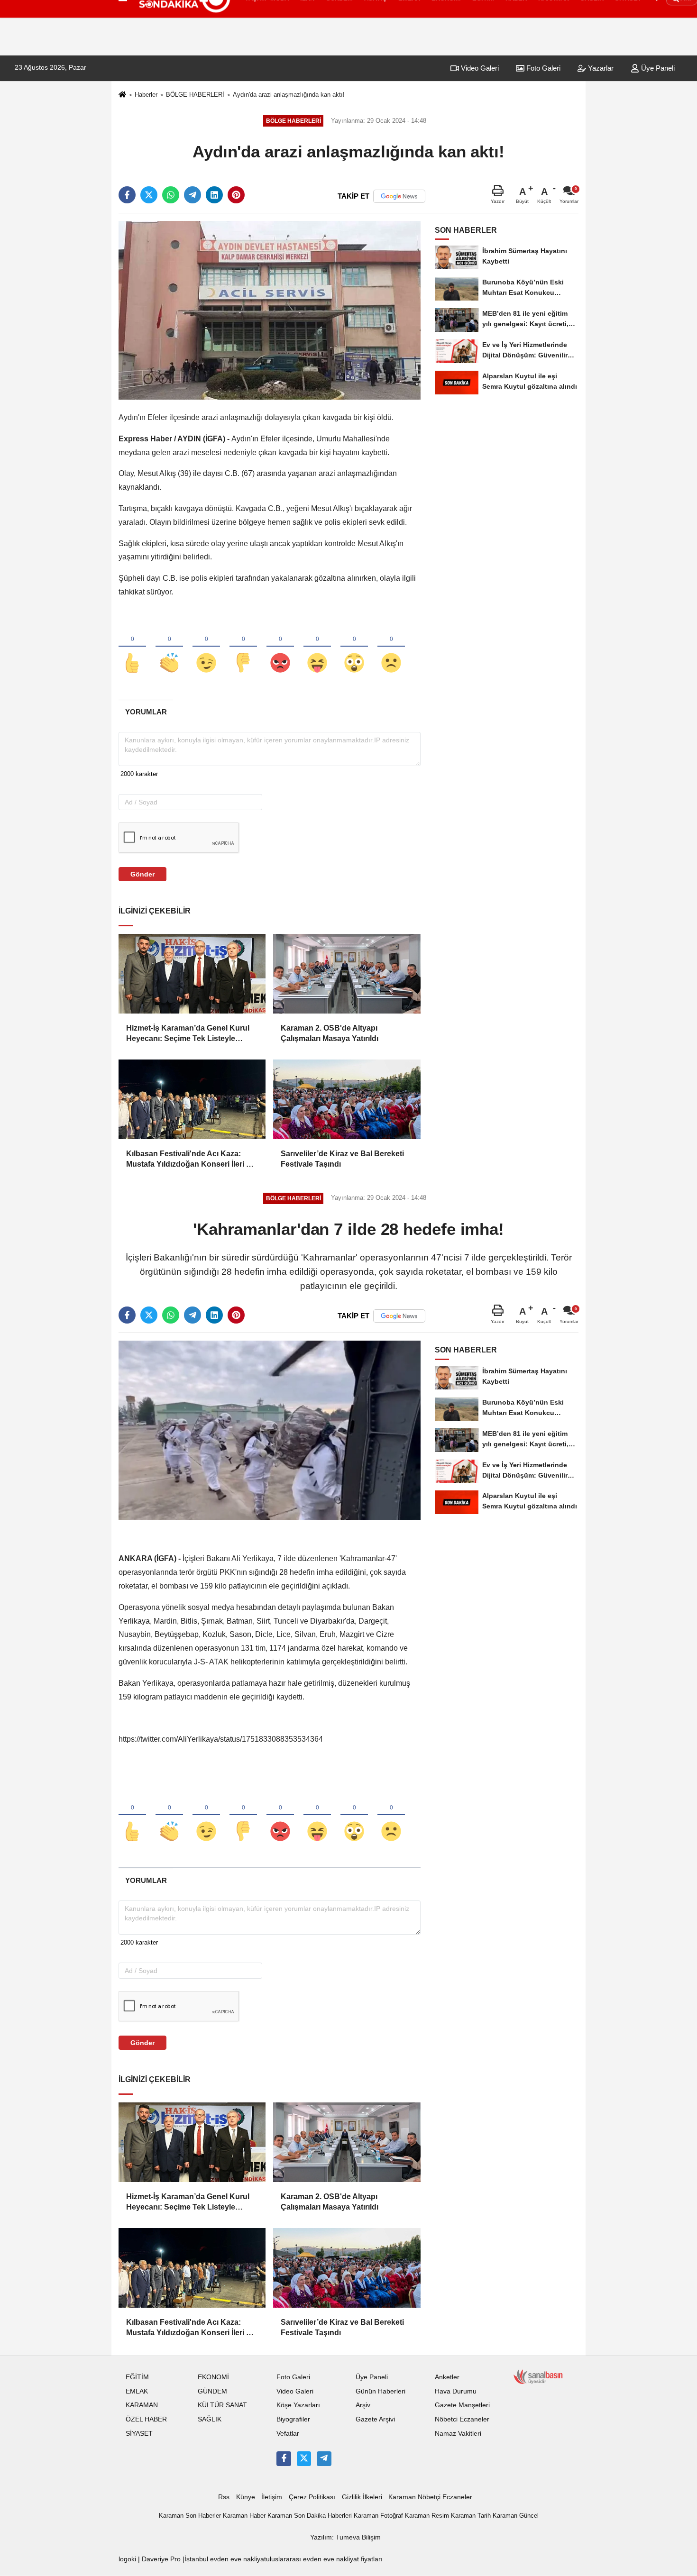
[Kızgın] (280, 647)
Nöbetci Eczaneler (462, 2419)
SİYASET (139, 2434)
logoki (127, 2559)
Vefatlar (288, 2434)
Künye (246, 2497)
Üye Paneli (657, 68)
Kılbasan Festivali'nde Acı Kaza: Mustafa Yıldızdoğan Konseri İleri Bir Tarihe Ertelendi (191, 1160)
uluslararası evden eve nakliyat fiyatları (324, 2559)
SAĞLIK (210, 2419)
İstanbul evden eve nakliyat (225, 2559)
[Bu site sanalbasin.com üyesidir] (538, 2376)
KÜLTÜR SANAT (222, 2405)
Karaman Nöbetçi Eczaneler (430, 2497)
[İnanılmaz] (354, 647)
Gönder (142, 874)
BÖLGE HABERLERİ (195, 95)
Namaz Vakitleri (458, 2434)
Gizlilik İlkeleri (362, 2497)
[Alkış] (169, 647)
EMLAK (137, 2391)
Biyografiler (293, 2419)
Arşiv (363, 2405)
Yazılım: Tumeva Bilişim (345, 2537)
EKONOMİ (213, 2377)
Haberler (146, 95)
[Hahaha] (317, 647)
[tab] (146, 712)
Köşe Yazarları (298, 2405)
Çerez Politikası (312, 2497)
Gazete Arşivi (375, 2419)
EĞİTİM (137, 2377)
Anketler (447, 2377)
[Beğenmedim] (243, 647)
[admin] (324, 2458)
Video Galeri (479, 68)
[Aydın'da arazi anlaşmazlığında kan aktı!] (270, 310)
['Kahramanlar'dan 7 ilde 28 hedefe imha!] (270, 1430)
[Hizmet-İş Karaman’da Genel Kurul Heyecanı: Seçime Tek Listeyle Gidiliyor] (192, 974)
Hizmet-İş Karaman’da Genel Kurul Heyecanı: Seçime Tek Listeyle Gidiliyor (188, 1034)
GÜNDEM (212, 2391)
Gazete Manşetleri (462, 2405)
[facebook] (127, 195)
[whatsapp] (171, 195)
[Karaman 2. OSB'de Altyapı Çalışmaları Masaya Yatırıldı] (347, 974)
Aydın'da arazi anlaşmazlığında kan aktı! (289, 95)
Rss (224, 2497)
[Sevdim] (206, 647)
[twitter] (149, 195)
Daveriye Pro (161, 2559)
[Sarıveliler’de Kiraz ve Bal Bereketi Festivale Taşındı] (347, 1099)
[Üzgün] (391, 647)
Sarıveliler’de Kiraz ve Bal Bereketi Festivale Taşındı (342, 1159)
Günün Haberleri (381, 2391)
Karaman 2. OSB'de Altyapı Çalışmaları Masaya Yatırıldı (330, 1033)
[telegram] (193, 195)
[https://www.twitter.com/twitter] (304, 2458)
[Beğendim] (132, 647)
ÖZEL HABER (146, 2419)
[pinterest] (236, 195)
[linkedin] (214, 195)
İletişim (272, 2497)
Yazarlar (600, 68)
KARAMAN (142, 2405)
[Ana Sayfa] (122, 95)
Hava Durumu (456, 2391)
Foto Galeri (542, 68)
